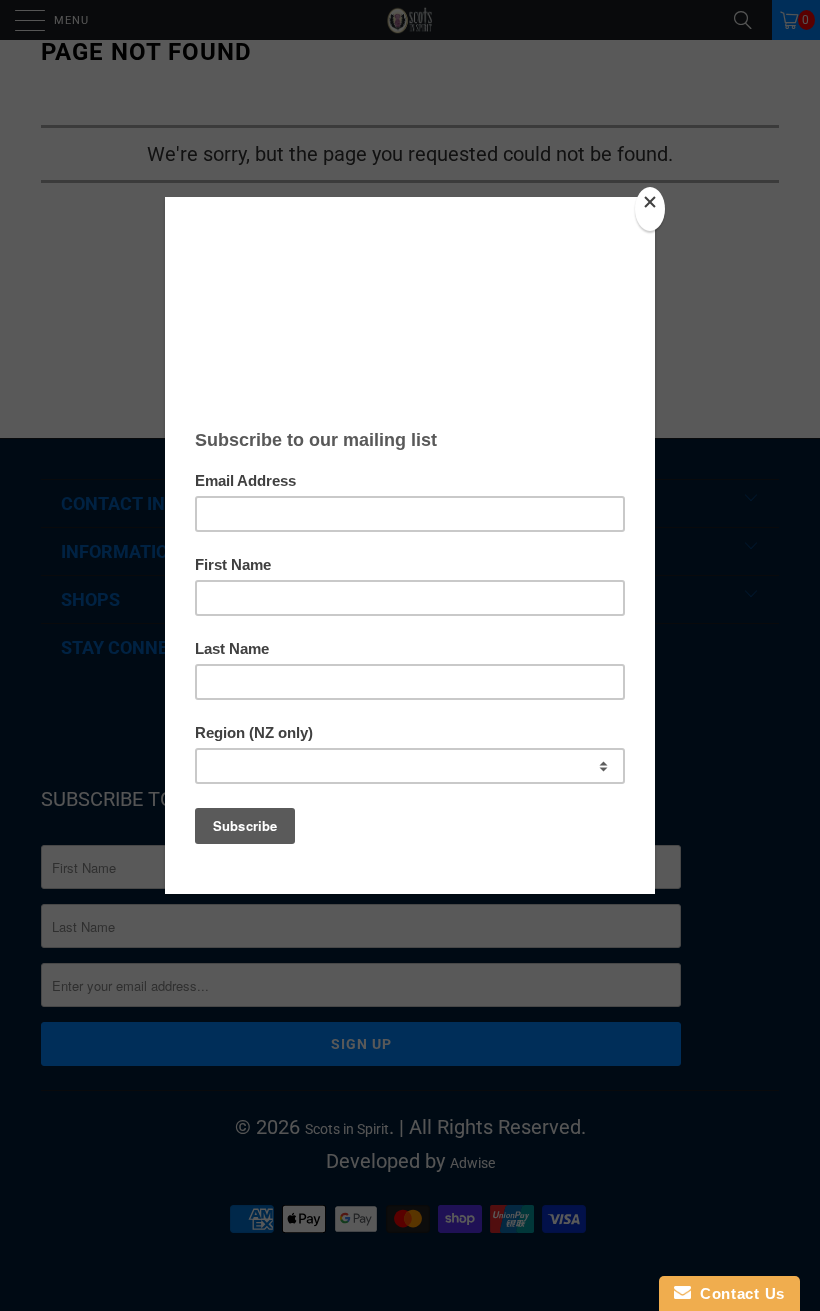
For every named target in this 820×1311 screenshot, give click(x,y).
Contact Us (738, 1293)
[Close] (650, 209)
